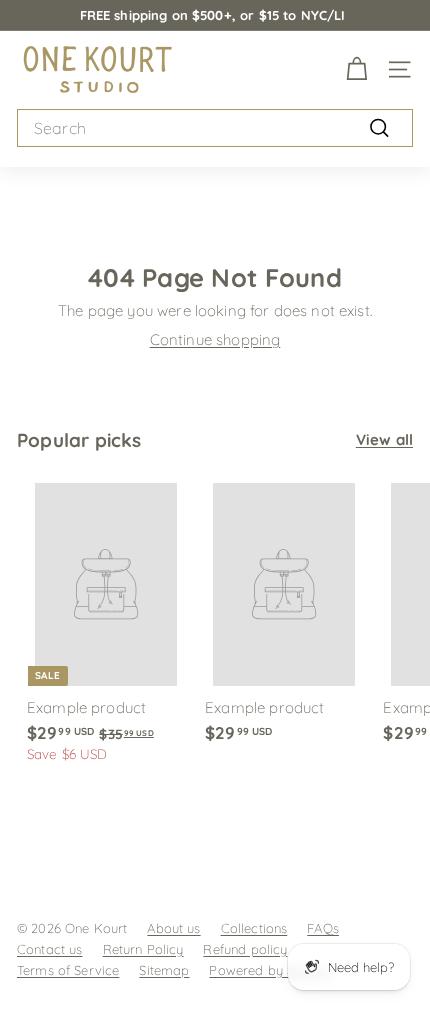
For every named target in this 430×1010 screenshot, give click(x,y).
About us (173, 928)
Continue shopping (215, 339)
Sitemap (164, 970)
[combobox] (215, 128)
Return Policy (143, 949)
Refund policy (245, 949)
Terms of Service (68, 970)
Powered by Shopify (270, 970)
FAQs (323, 928)
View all (384, 439)
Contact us (50, 949)
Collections (254, 928)
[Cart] (356, 69)
